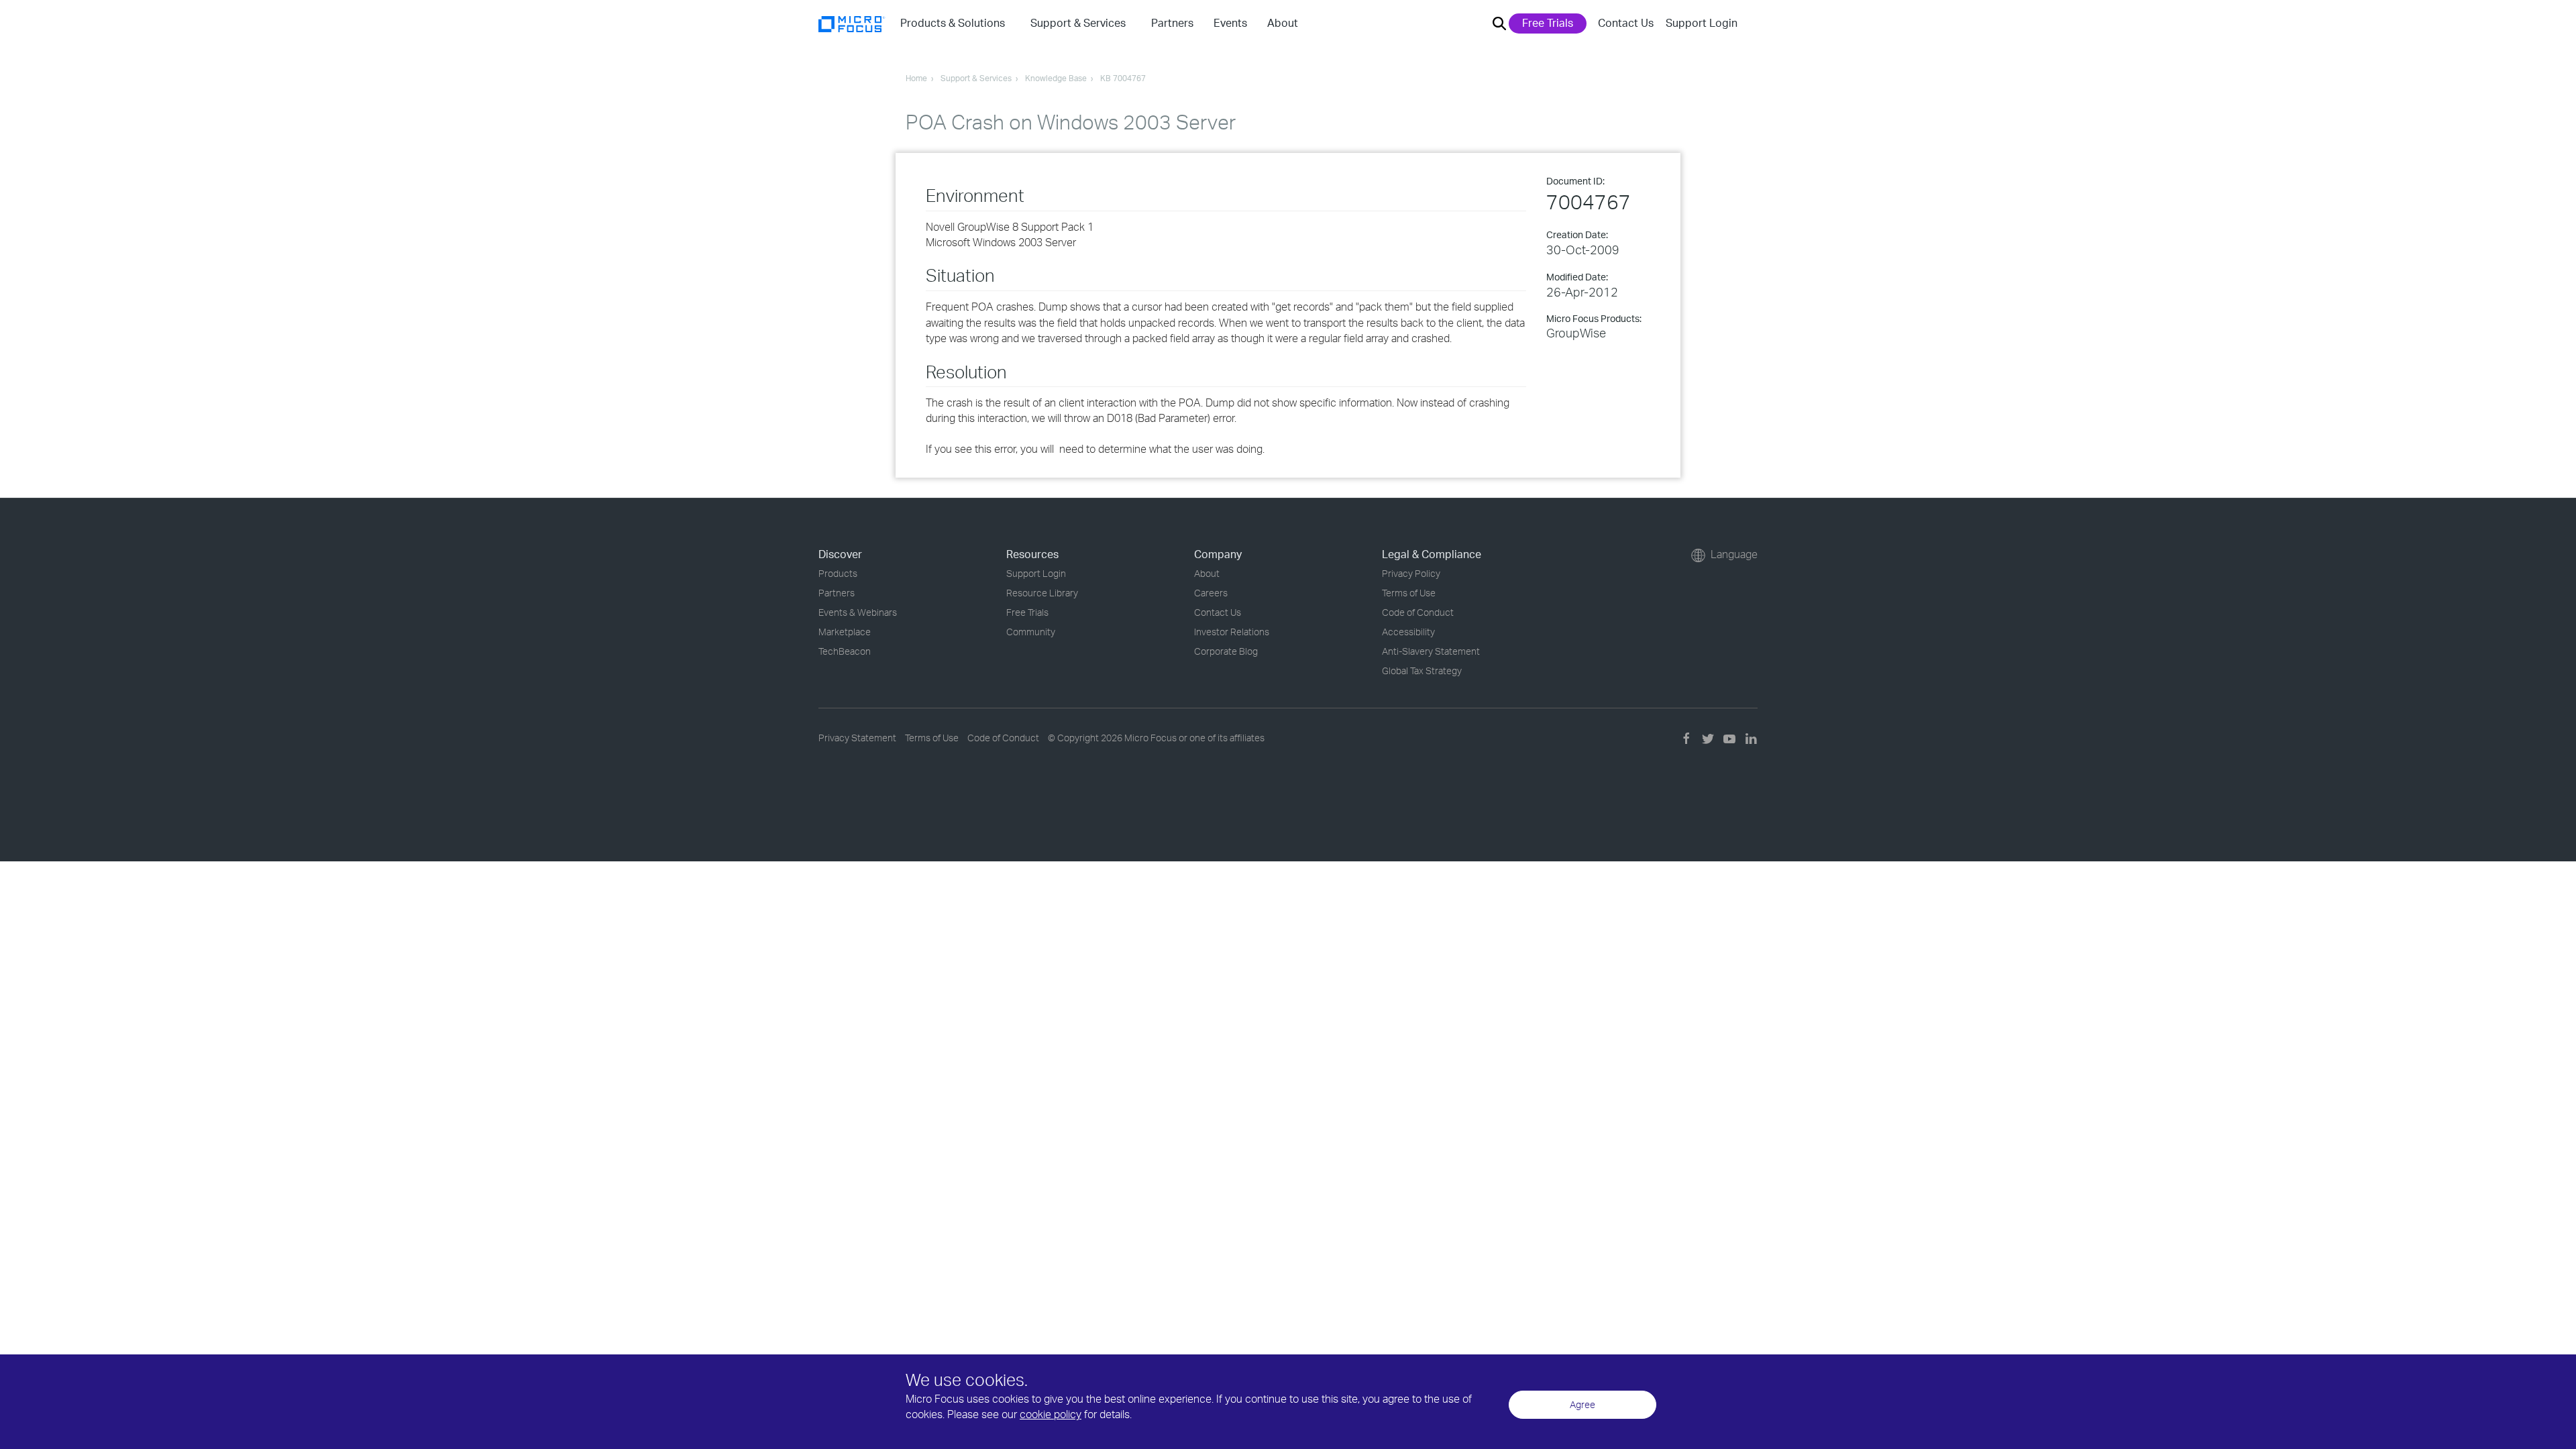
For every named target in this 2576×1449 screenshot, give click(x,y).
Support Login (1702, 23)
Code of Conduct (1418, 612)
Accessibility (1408, 632)
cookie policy (1051, 1414)
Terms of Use (1409, 593)
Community (1031, 632)
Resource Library (1042, 593)
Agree (1582, 1404)
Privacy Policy (1411, 573)
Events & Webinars (858, 612)
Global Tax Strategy (1422, 670)
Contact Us (1626, 23)
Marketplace (845, 632)
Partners (837, 593)
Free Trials (1548, 23)
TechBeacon (845, 651)
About (1207, 573)
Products (838, 573)
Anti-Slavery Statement (1431, 651)
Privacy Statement (857, 738)
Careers (1211, 593)
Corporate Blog (1226, 651)
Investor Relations (1232, 632)
